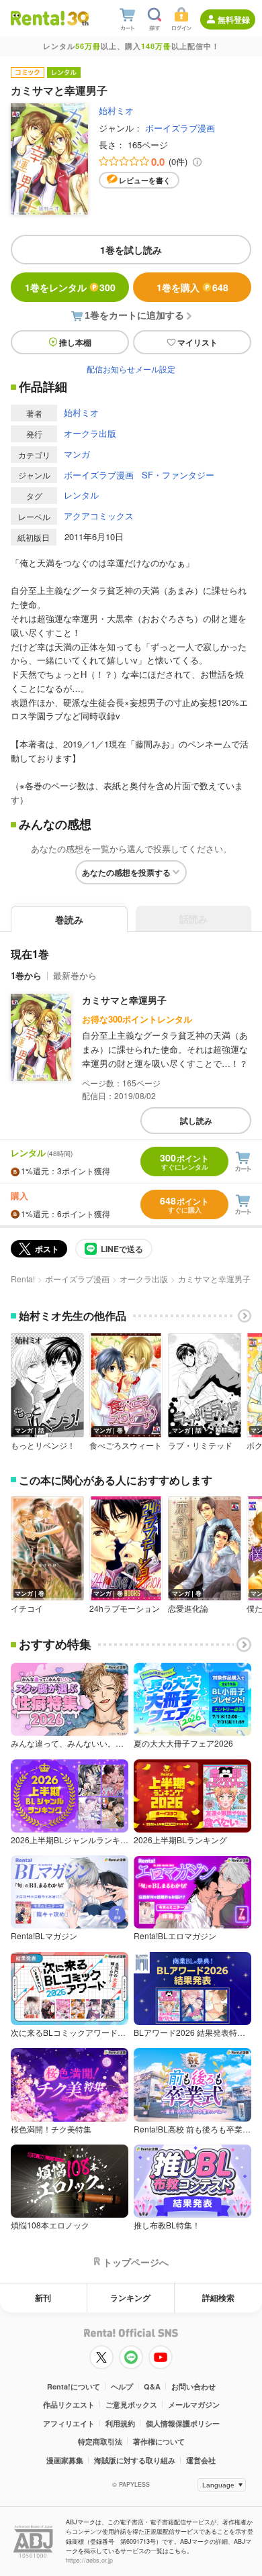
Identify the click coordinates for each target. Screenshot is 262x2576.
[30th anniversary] (78, 18)
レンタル (81, 495)
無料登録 (234, 19)
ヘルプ (122, 2386)
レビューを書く (145, 180)
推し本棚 (75, 342)
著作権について (159, 2441)
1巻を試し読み (131, 250)
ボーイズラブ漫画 (180, 128)
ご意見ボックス (131, 2405)
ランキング (130, 2298)
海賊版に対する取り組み (135, 2460)
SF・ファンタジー (178, 475)
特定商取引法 (100, 2441)
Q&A (152, 2386)
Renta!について (74, 2386)
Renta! (23, 1279)
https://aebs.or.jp (89, 2560)
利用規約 (120, 2423)
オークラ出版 (90, 433)
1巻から (26, 975)
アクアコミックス (99, 516)
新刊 (43, 2298)
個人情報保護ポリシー (183, 2423)
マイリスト (198, 342)
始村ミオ (116, 110)
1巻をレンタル (70, 287)
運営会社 (201, 2460)
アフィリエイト (69, 2423)
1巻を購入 (192, 287)
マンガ (77, 454)
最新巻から (75, 975)
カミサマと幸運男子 (124, 1000)
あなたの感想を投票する (126, 872)
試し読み (196, 1121)
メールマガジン (194, 2405)
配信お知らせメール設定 (131, 369)
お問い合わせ (193, 2386)
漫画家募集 (65, 2460)
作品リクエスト (69, 2405)
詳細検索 (218, 2298)
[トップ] (38, 18)
